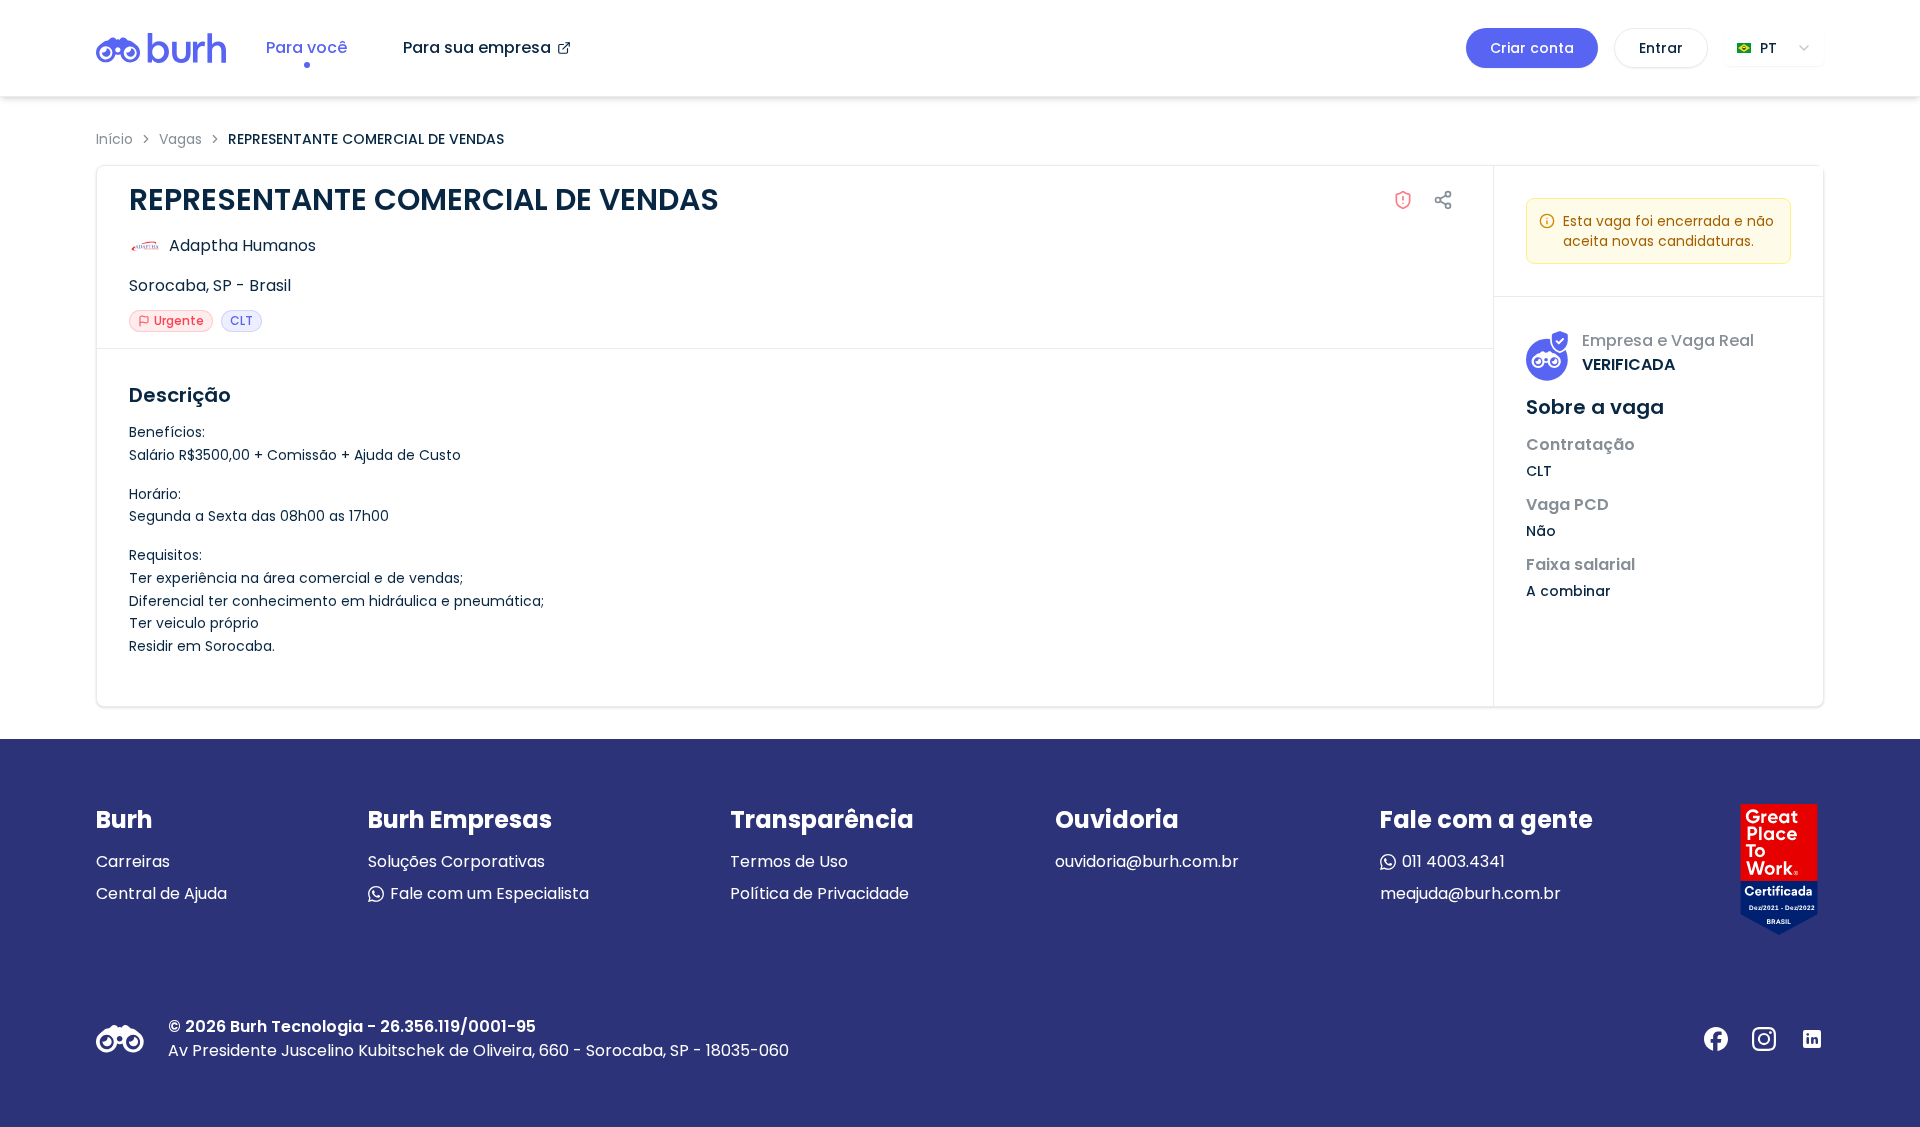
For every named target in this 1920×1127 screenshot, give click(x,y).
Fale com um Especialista (489, 893)
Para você (306, 47)
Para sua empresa (477, 47)
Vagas (180, 139)
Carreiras (133, 861)
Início (114, 139)
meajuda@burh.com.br (1470, 893)
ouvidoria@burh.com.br (1147, 861)
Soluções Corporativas (456, 861)
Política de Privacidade (819, 893)
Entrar (1661, 48)
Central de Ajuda (161, 893)
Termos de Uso (789, 861)
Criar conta (1532, 48)
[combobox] (1774, 48)
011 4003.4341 (1453, 861)
